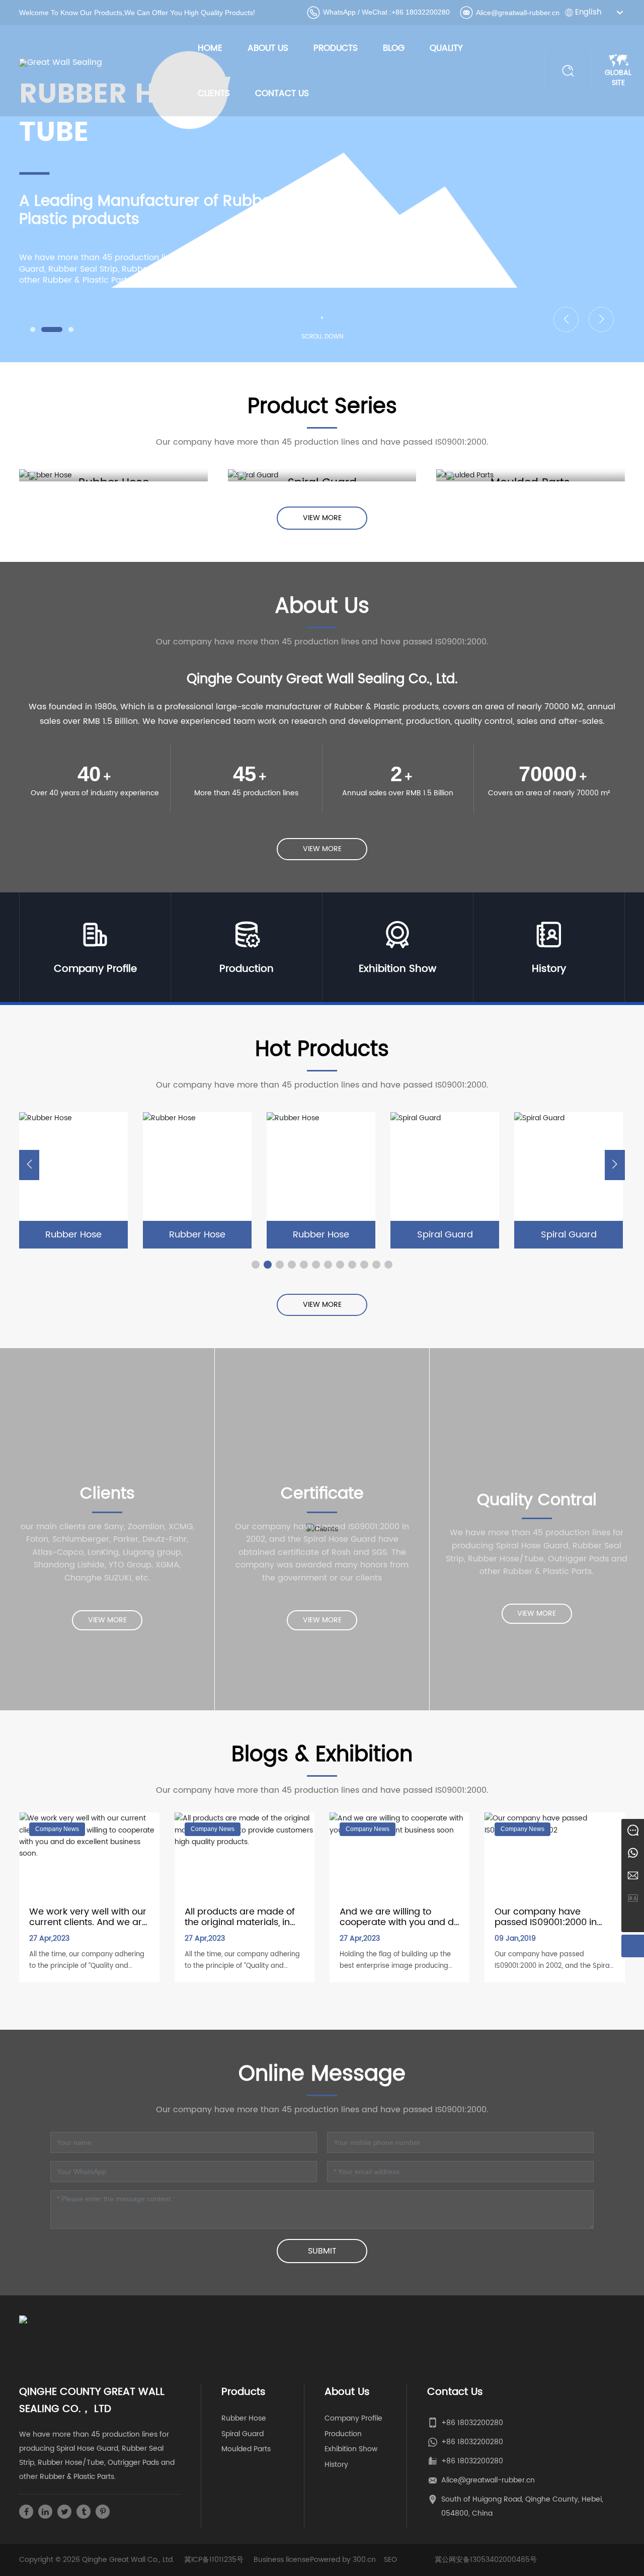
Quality (446, 48)
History (549, 969)
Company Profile (95, 969)
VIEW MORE (85, 1166)
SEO (390, 2560)
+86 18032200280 (421, 12)
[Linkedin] (45, 2512)
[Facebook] (26, 2512)
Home (210, 48)
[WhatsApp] (633, 1853)
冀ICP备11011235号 (214, 2560)
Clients (214, 94)
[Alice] (633, 1830)
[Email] (633, 1876)
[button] (33, 329)
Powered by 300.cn (343, 2560)
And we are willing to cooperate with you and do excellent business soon (399, 1923)
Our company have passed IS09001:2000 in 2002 (546, 1923)
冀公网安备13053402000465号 (486, 2560)
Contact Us (282, 94)
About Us (268, 48)
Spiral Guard (332, 1235)
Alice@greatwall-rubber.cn (518, 13)
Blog (394, 48)
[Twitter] (64, 2512)
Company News (57, 1829)
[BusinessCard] (633, 1898)
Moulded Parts (246, 2449)
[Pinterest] (103, 2512)
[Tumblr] (84, 2512)
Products (336, 48)
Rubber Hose (85, 1235)
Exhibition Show (397, 969)
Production (247, 969)
